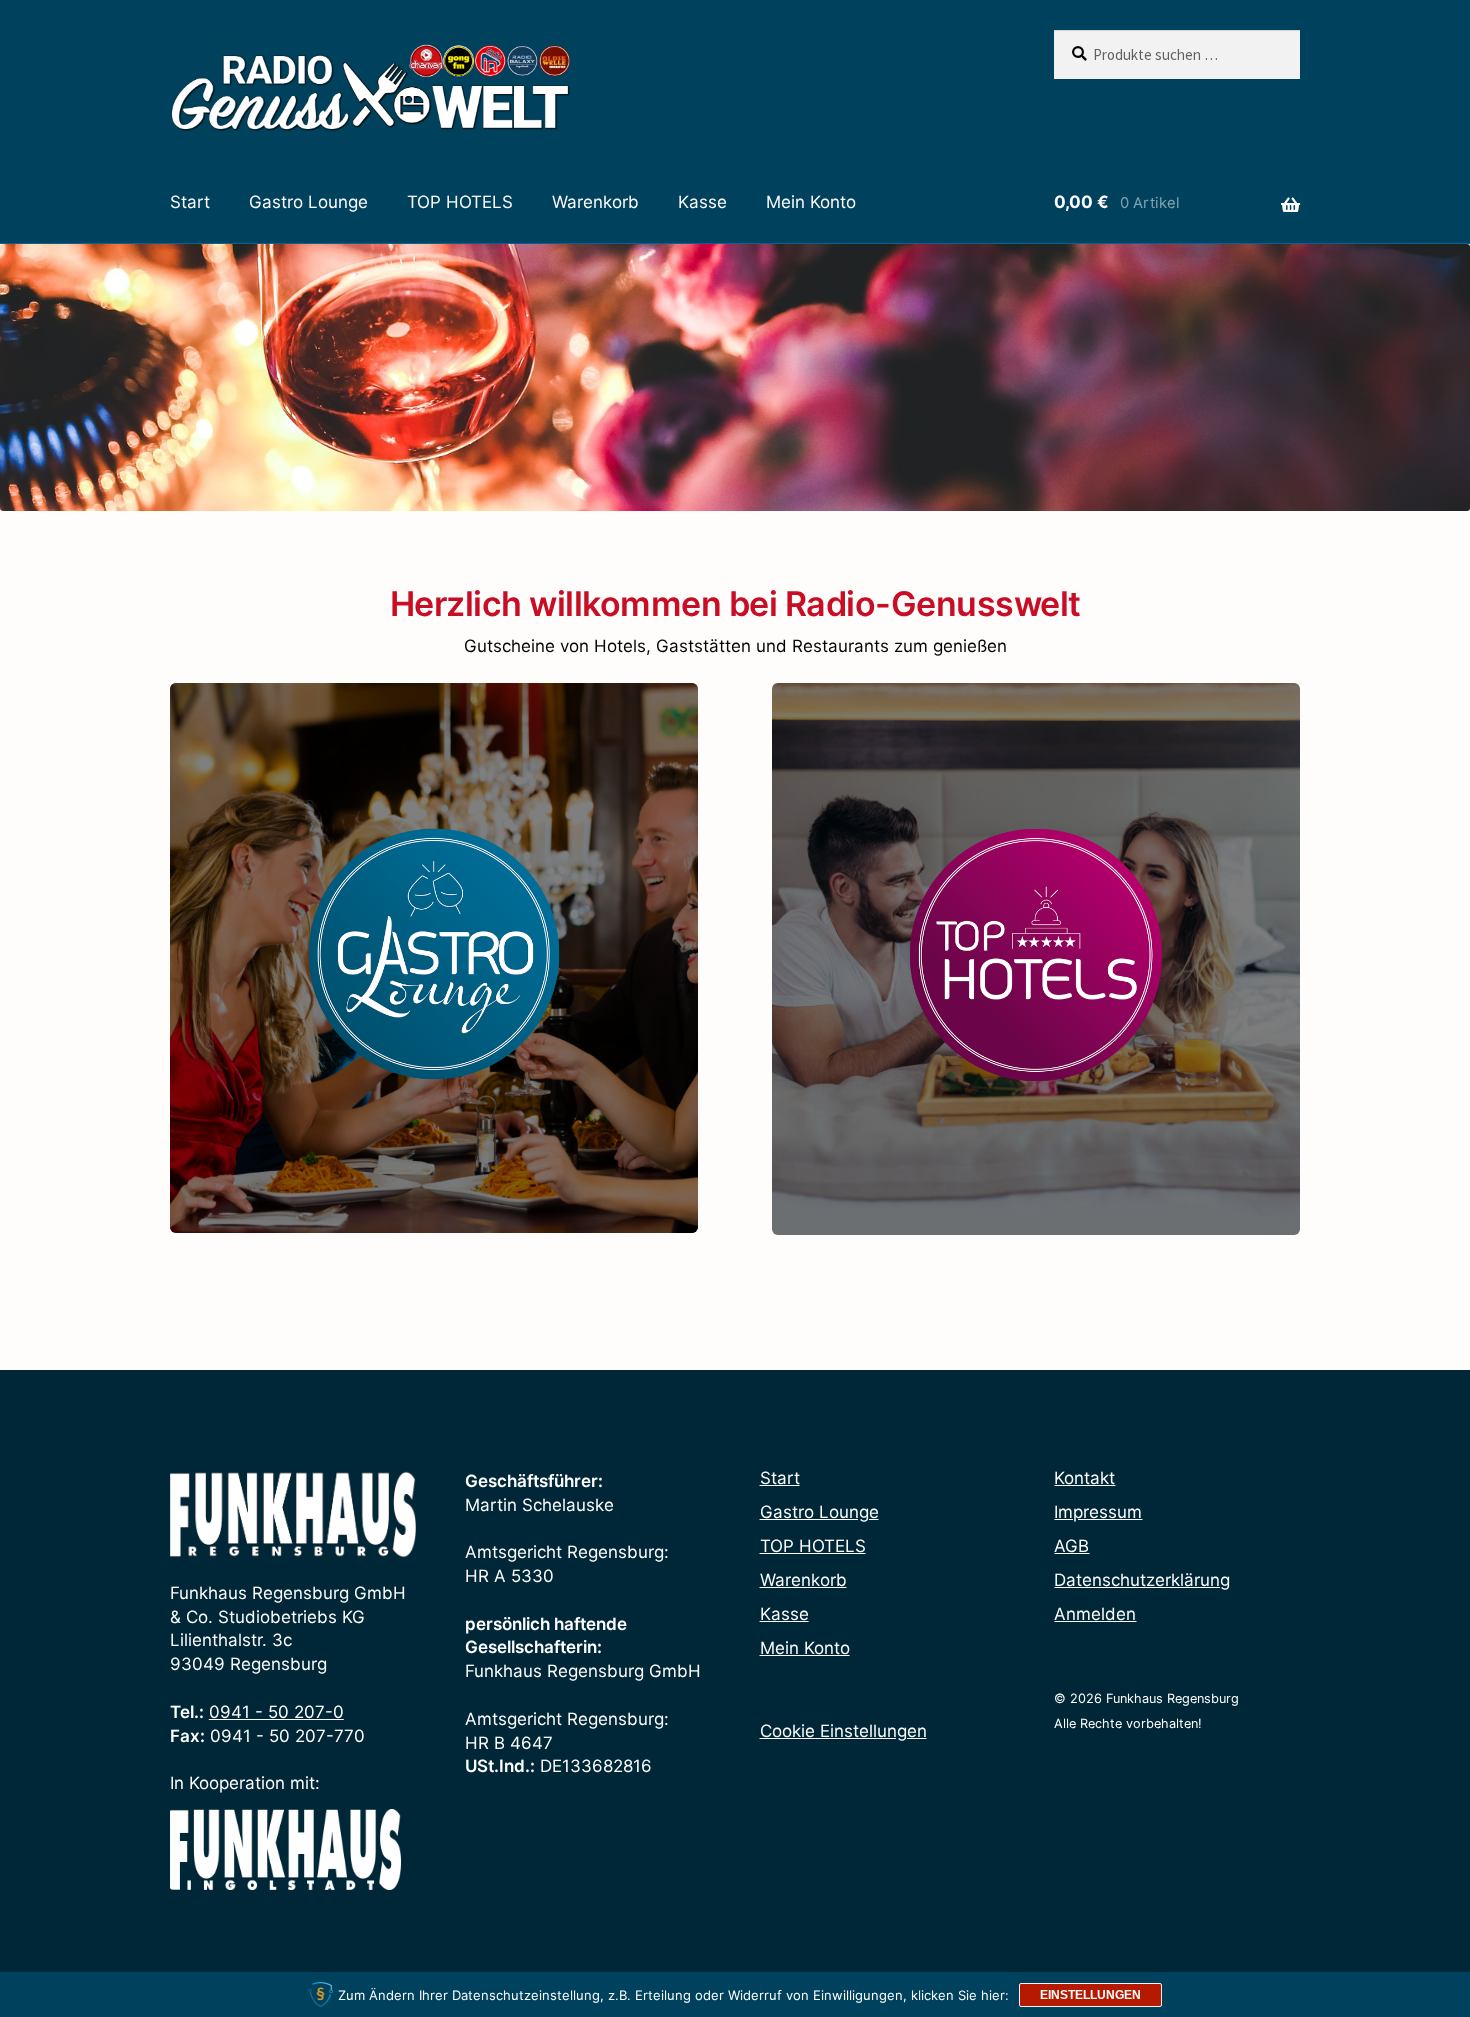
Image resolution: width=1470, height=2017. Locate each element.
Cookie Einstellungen (843, 1731)
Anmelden (1095, 1614)
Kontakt (1084, 1478)
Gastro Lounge (308, 202)
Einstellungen (1090, 1995)
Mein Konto (811, 202)
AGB (1071, 1546)
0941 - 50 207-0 (276, 1712)
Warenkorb (595, 202)
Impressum (1098, 1512)
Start (190, 202)
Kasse (702, 202)
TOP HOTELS (460, 202)
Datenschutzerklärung (1142, 1580)
